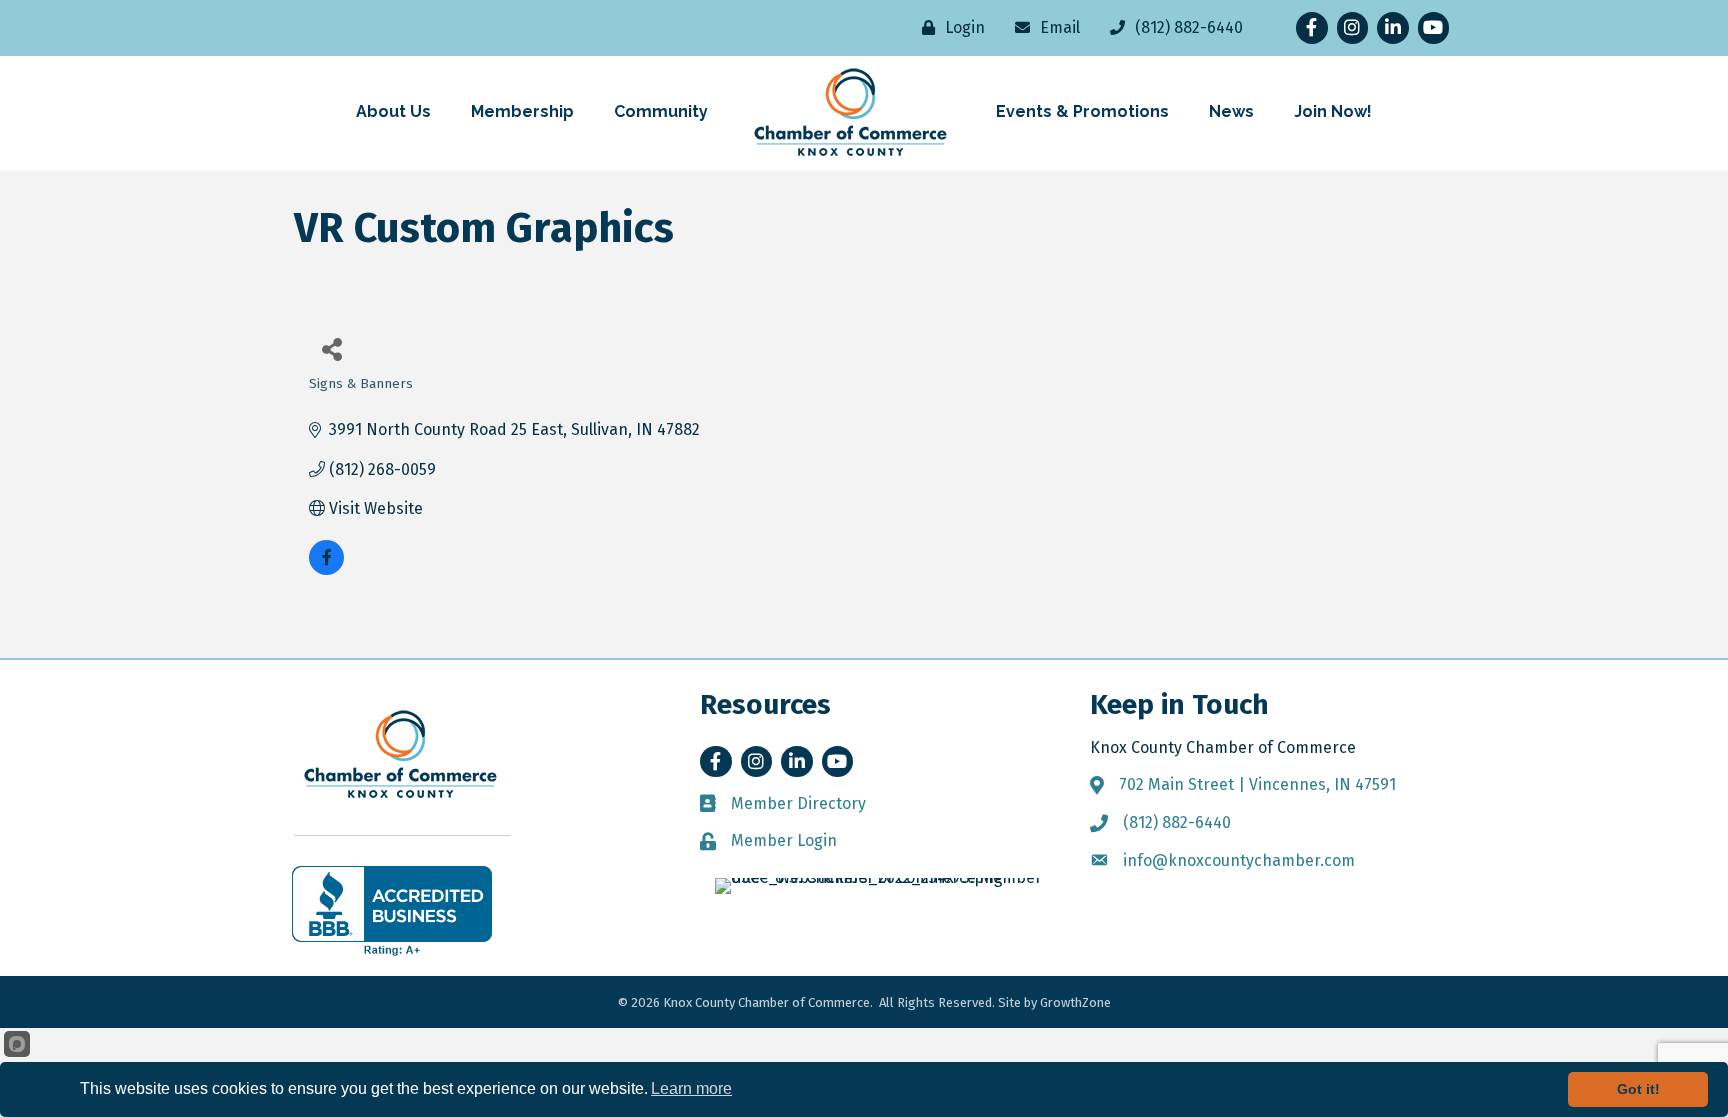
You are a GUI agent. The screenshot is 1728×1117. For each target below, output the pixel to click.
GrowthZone (1075, 1002)
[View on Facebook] (326, 569)
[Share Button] (331, 348)
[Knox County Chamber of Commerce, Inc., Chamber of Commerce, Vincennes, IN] (392, 911)
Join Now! (1333, 111)
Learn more (691, 1088)
